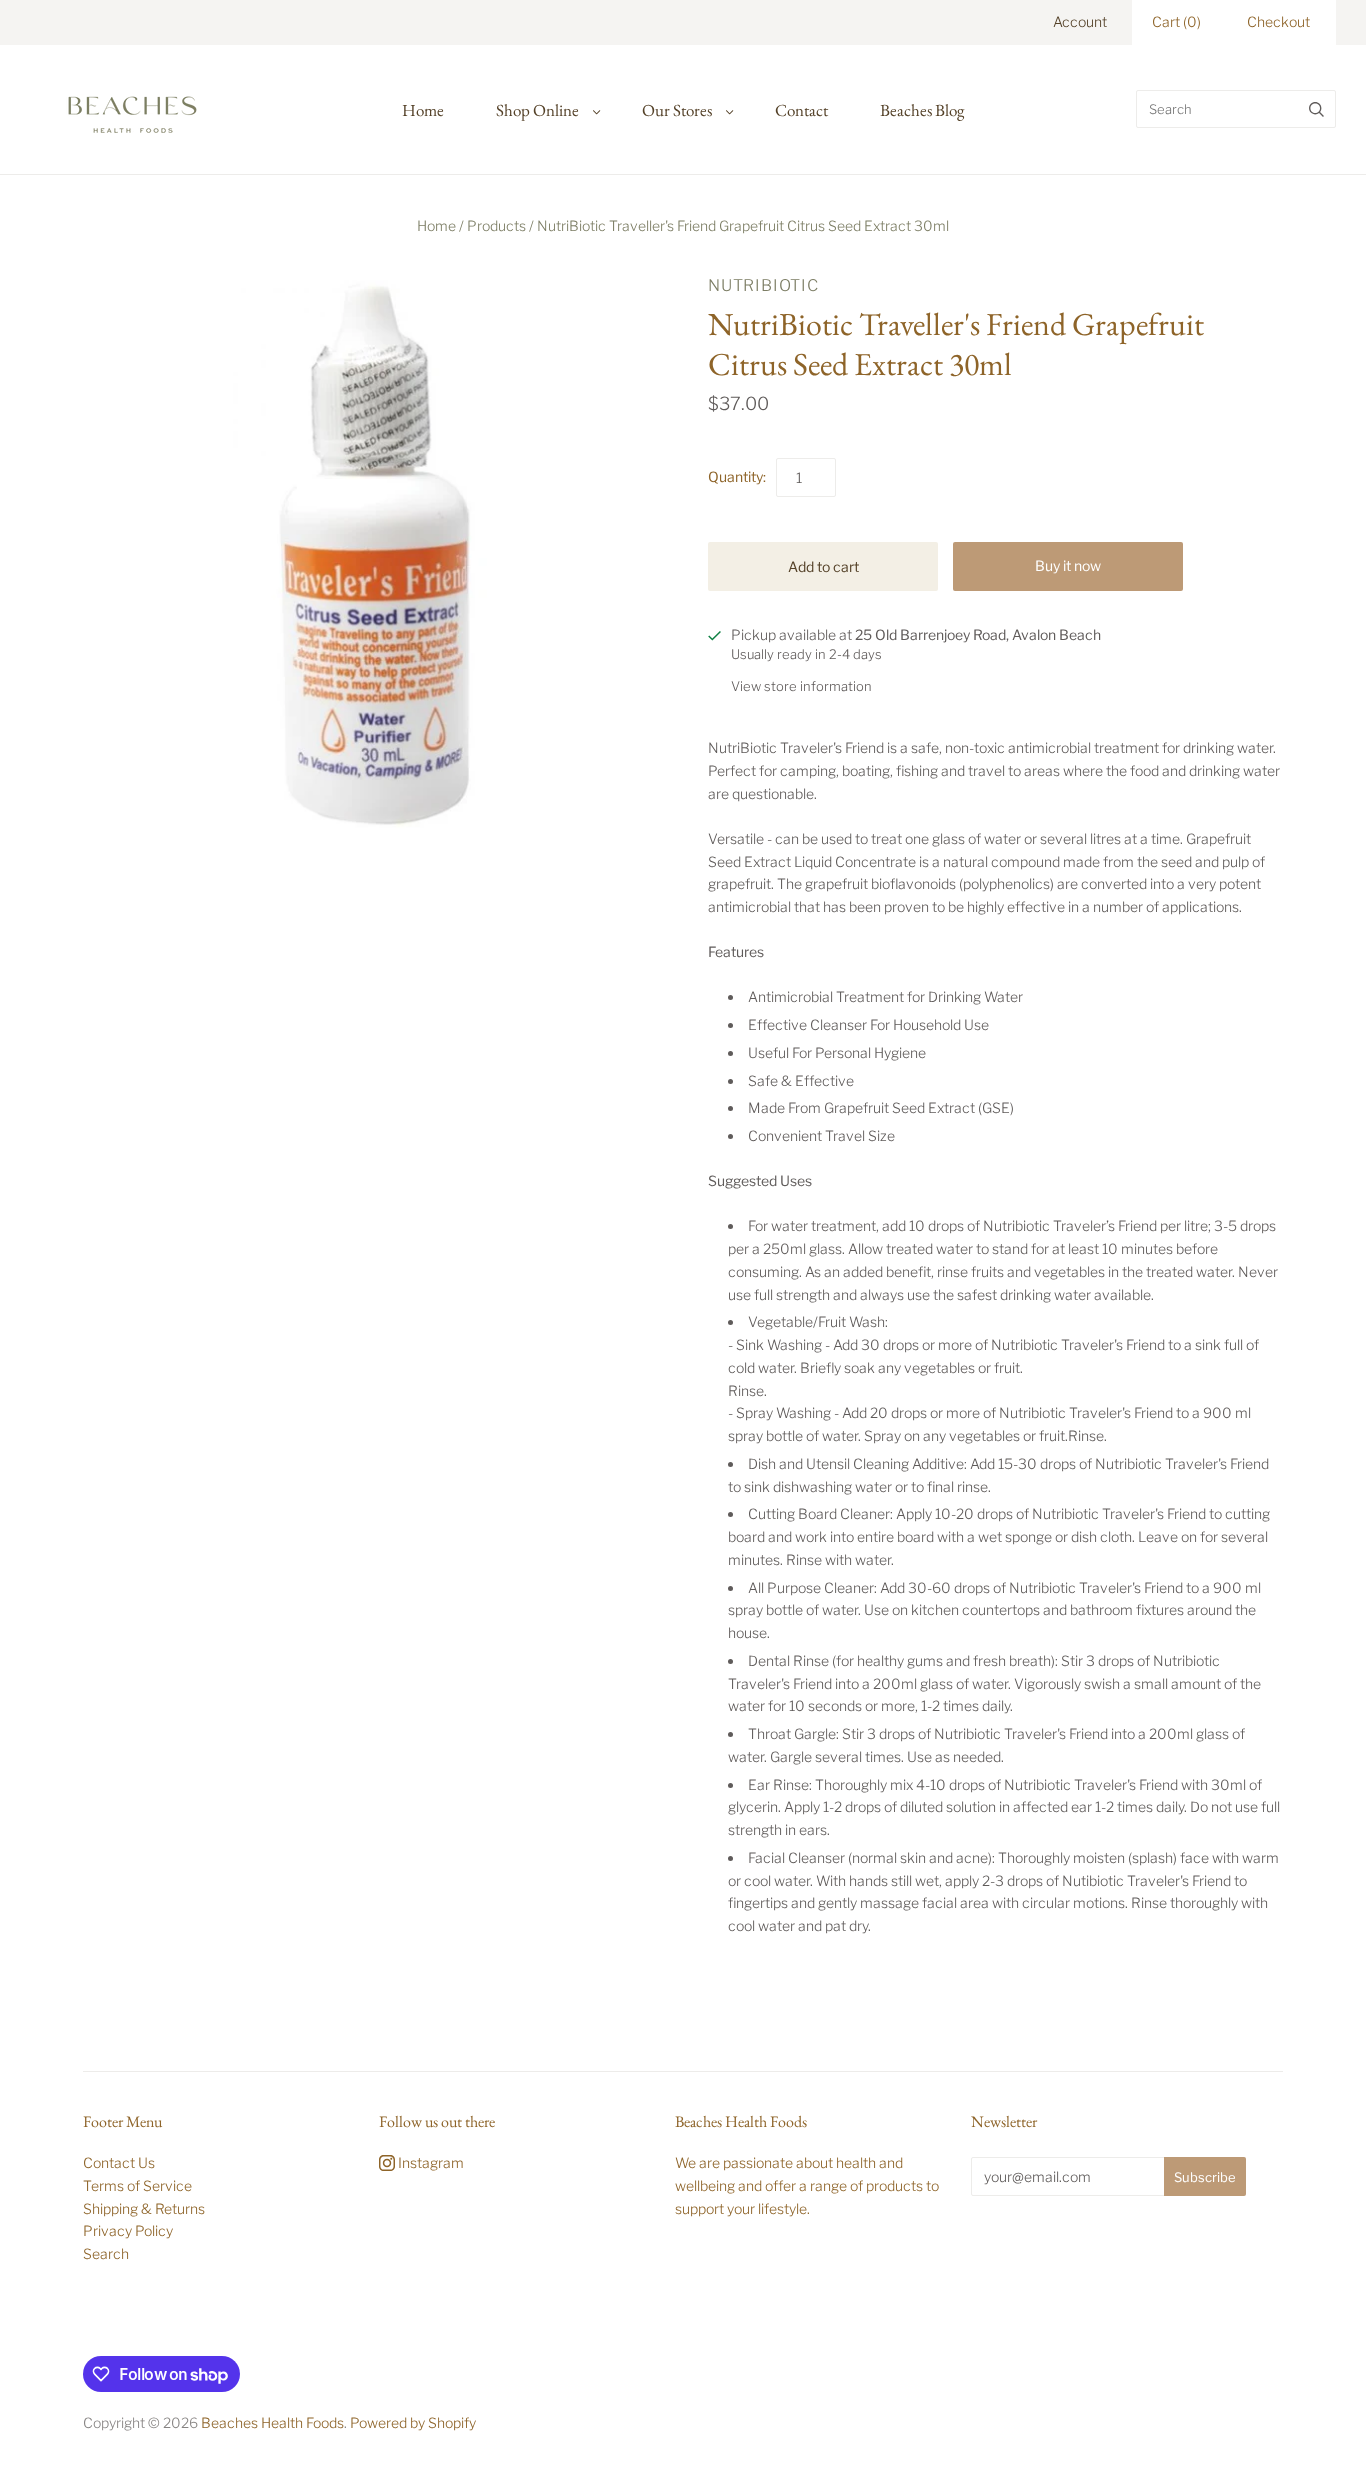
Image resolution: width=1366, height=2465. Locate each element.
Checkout (1278, 21)
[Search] (1316, 109)
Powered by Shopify (413, 2422)
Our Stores (677, 110)
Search (106, 2253)
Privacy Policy (128, 2230)
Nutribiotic (763, 285)
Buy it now (1068, 565)
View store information (801, 686)
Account (1080, 21)
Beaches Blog (922, 110)
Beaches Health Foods (272, 2422)
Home (423, 110)
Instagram (429, 2162)
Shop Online (537, 110)
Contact (801, 110)
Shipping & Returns (144, 2208)
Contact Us (119, 2162)
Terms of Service (137, 2185)
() (1176, 21)
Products (496, 225)
